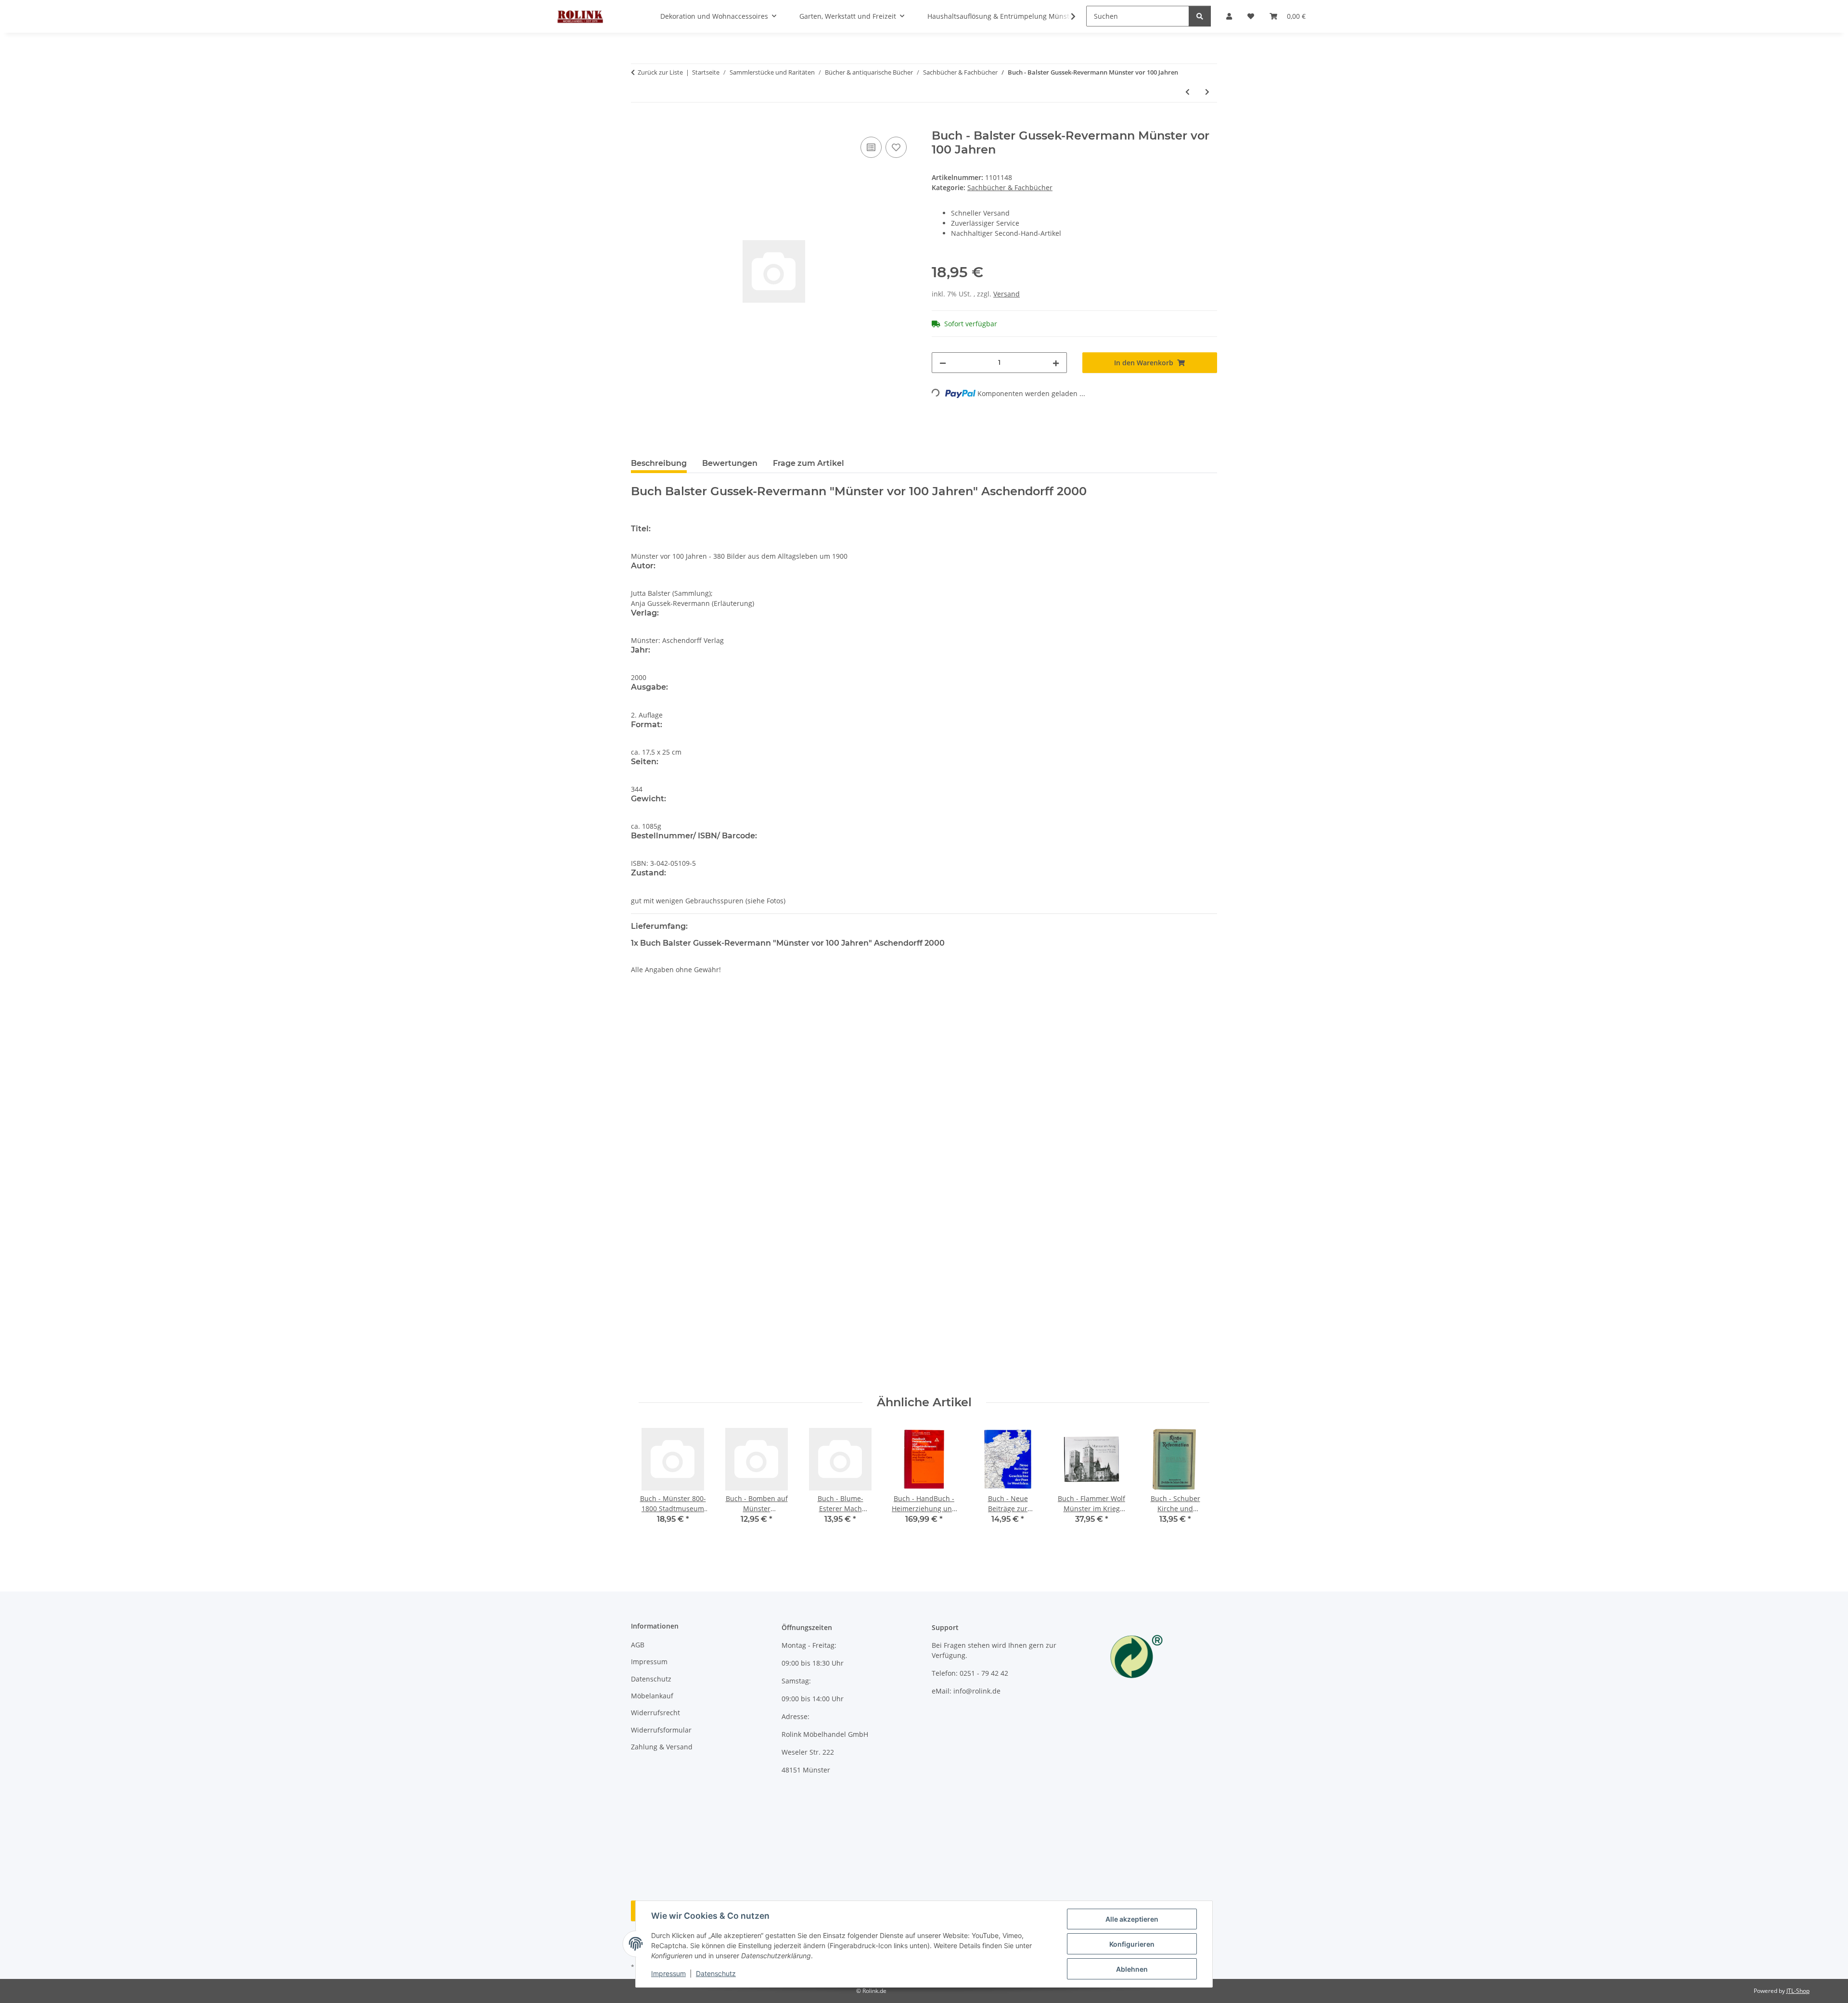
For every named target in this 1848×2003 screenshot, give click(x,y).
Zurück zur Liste (660, 72)
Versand (1007, 294)
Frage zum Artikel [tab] (808, 463)
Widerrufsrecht (655, 1713)
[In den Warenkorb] (639, 124)
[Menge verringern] (943, 363)
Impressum (668, 1973)
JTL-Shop (1798, 1991)
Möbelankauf (652, 1696)
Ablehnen (1132, 1969)
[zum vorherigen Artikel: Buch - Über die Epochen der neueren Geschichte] (1187, 92)
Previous (655, 1481)
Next (1194, 1481)
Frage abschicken (1181, 1374)
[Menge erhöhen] (1056, 363)
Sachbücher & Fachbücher (1010, 187)
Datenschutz (716, 1973)
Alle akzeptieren (1132, 1919)
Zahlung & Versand (662, 1747)
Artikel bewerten (666, 1038)
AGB (638, 1645)
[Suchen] (1200, 16)
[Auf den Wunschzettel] (896, 147)
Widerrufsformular (661, 1730)
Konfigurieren (1132, 1944)
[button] (1067, 16)
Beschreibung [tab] (659, 463)
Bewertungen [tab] (730, 463)
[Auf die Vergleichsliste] (871, 147)
